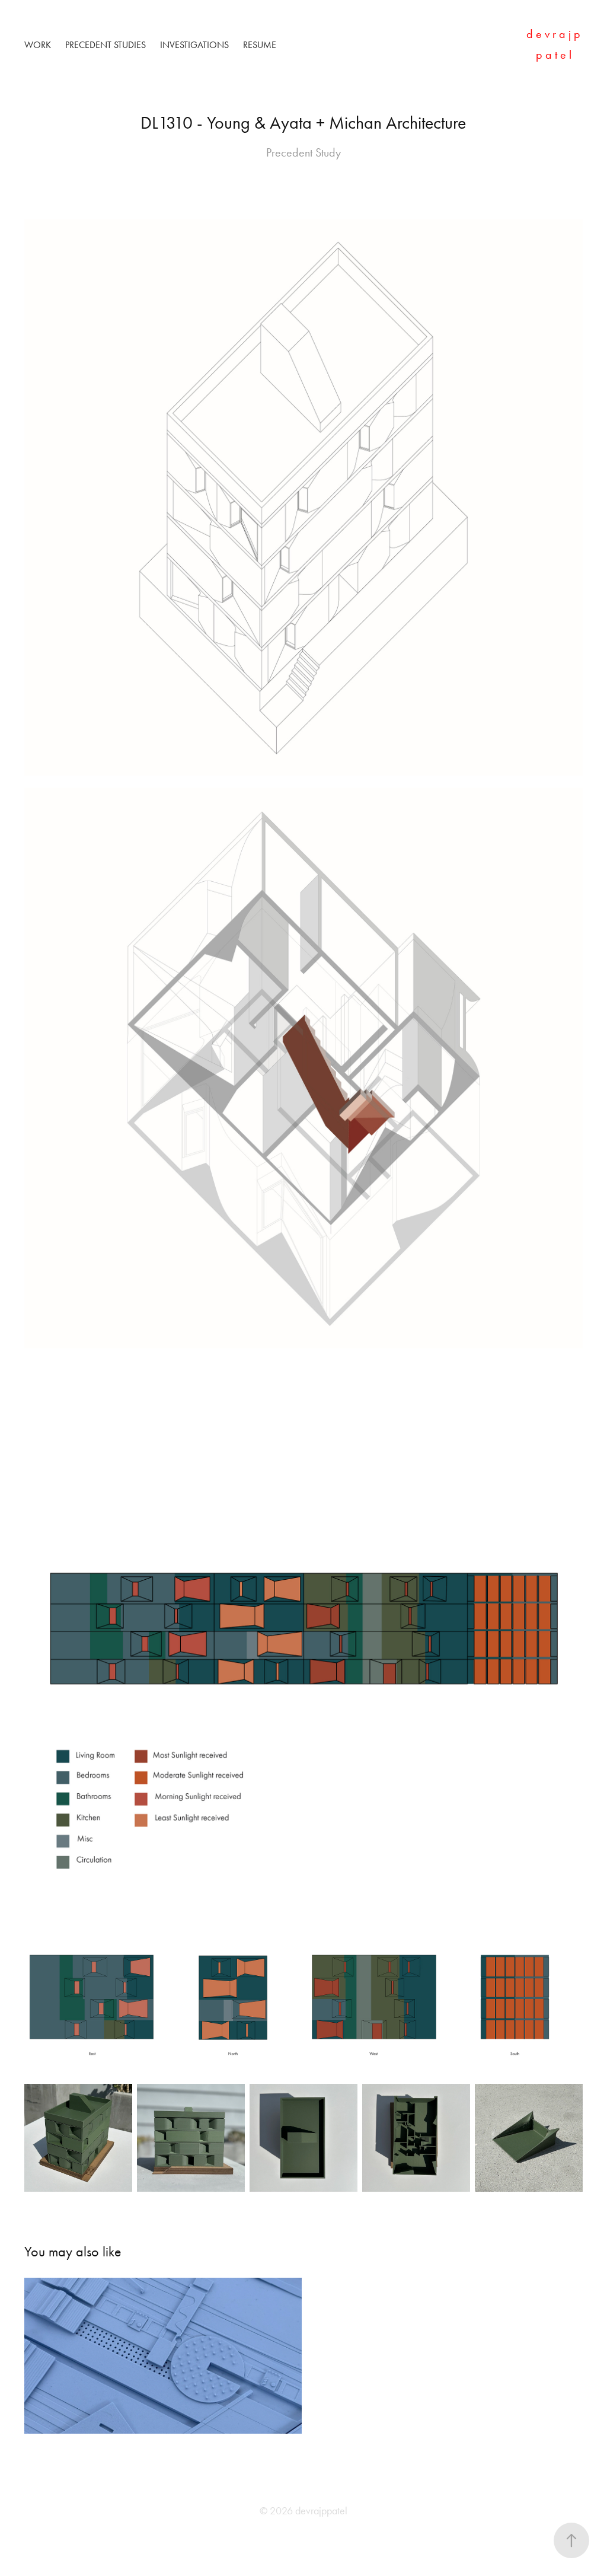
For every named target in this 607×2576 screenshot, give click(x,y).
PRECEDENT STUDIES (106, 45)
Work (38, 45)
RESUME (260, 45)
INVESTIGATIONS (194, 45)
